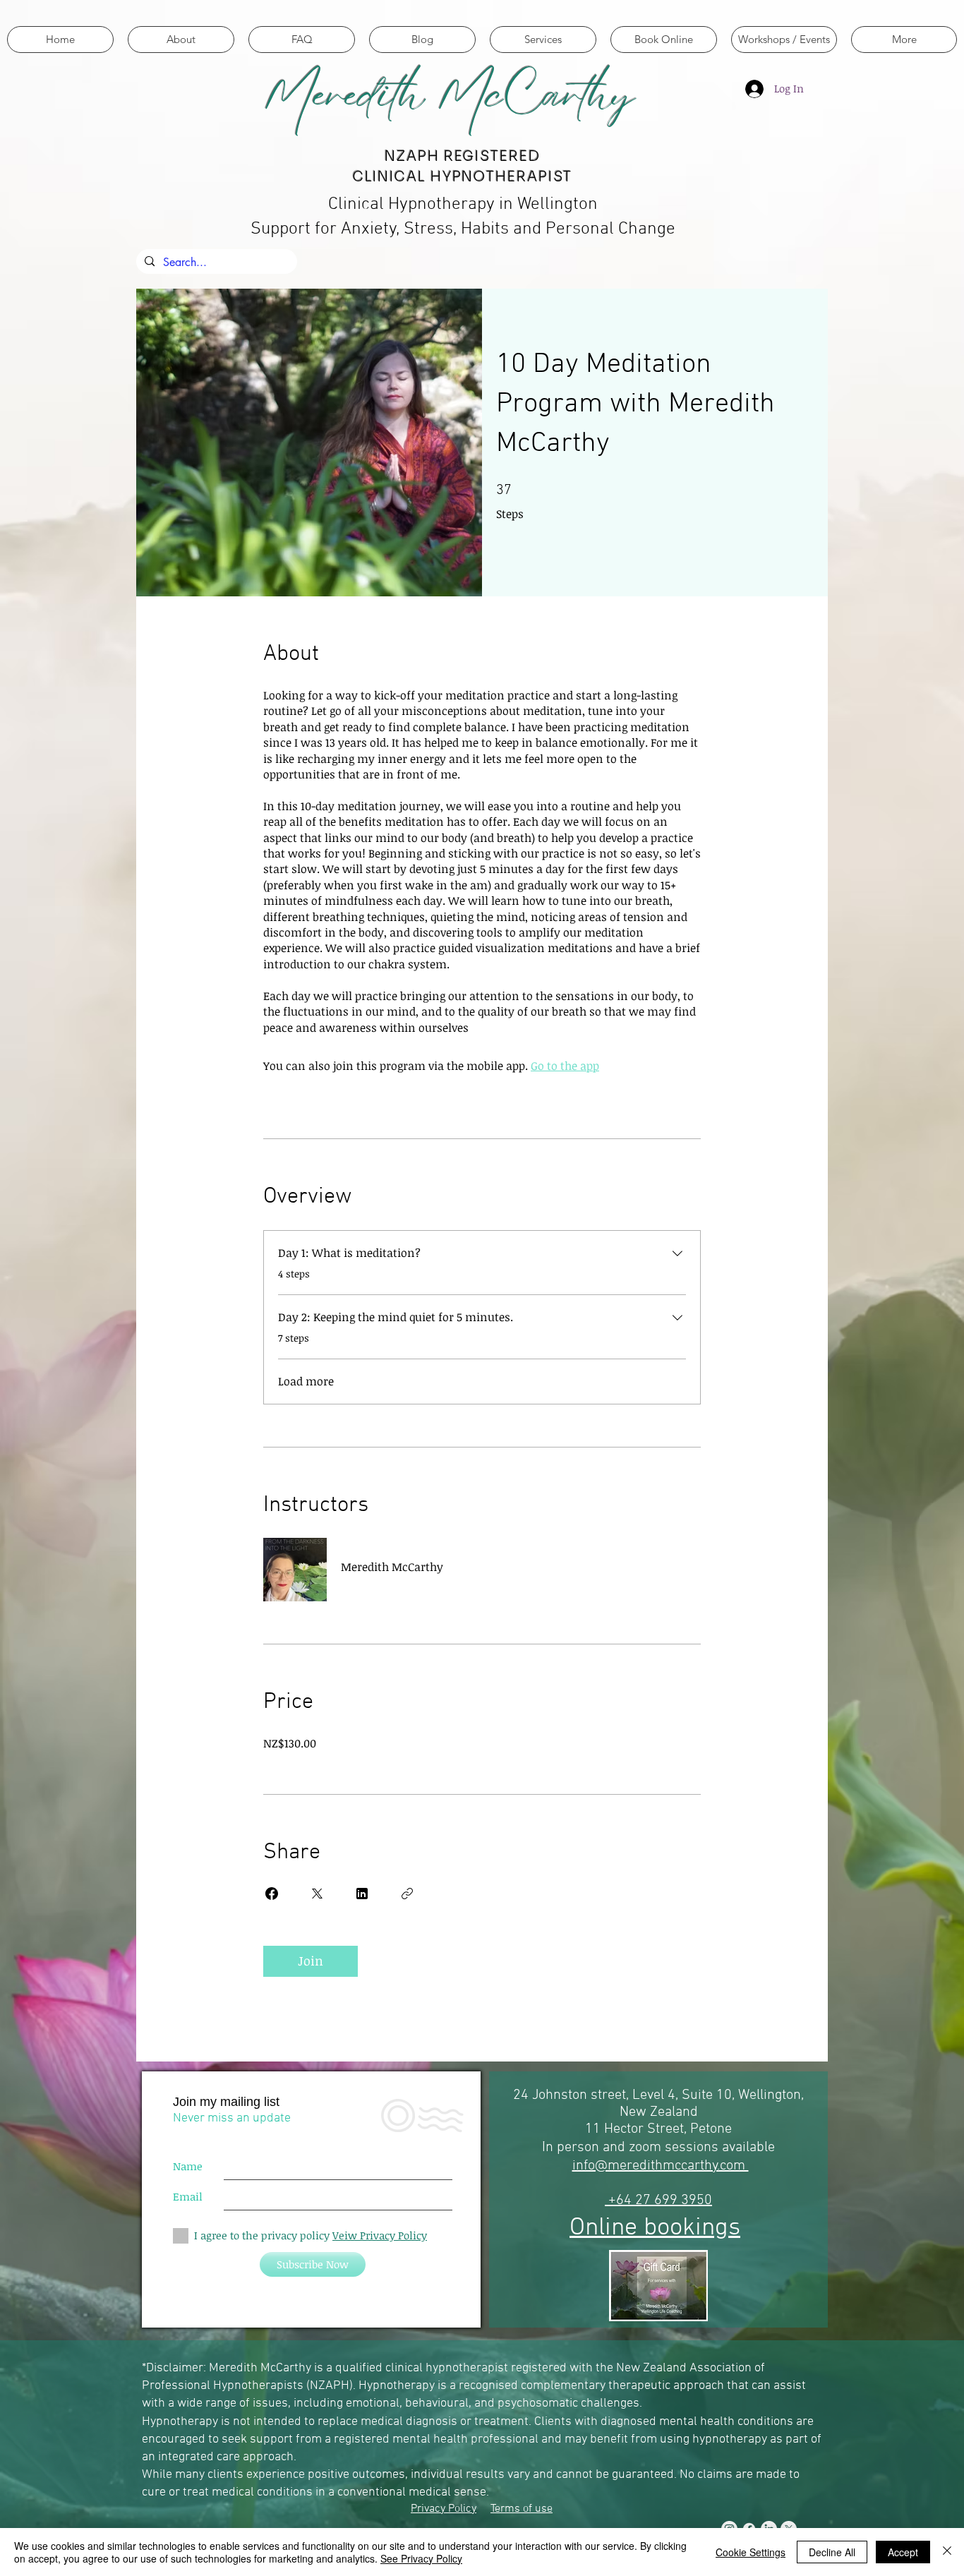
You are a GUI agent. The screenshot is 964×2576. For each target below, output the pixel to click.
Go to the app (565, 1066)
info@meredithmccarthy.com (661, 2166)
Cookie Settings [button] (751, 2552)
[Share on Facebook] (272, 1894)
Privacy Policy (444, 2509)
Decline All (832, 2552)
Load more (306, 1381)
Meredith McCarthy (450, 95)
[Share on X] (317, 1894)
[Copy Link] (407, 1894)
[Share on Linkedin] (362, 1894)
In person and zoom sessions (632, 2148)
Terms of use (522, 2509)
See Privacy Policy (421, 2558)
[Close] (947, 2552)
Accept (903, 2552)
